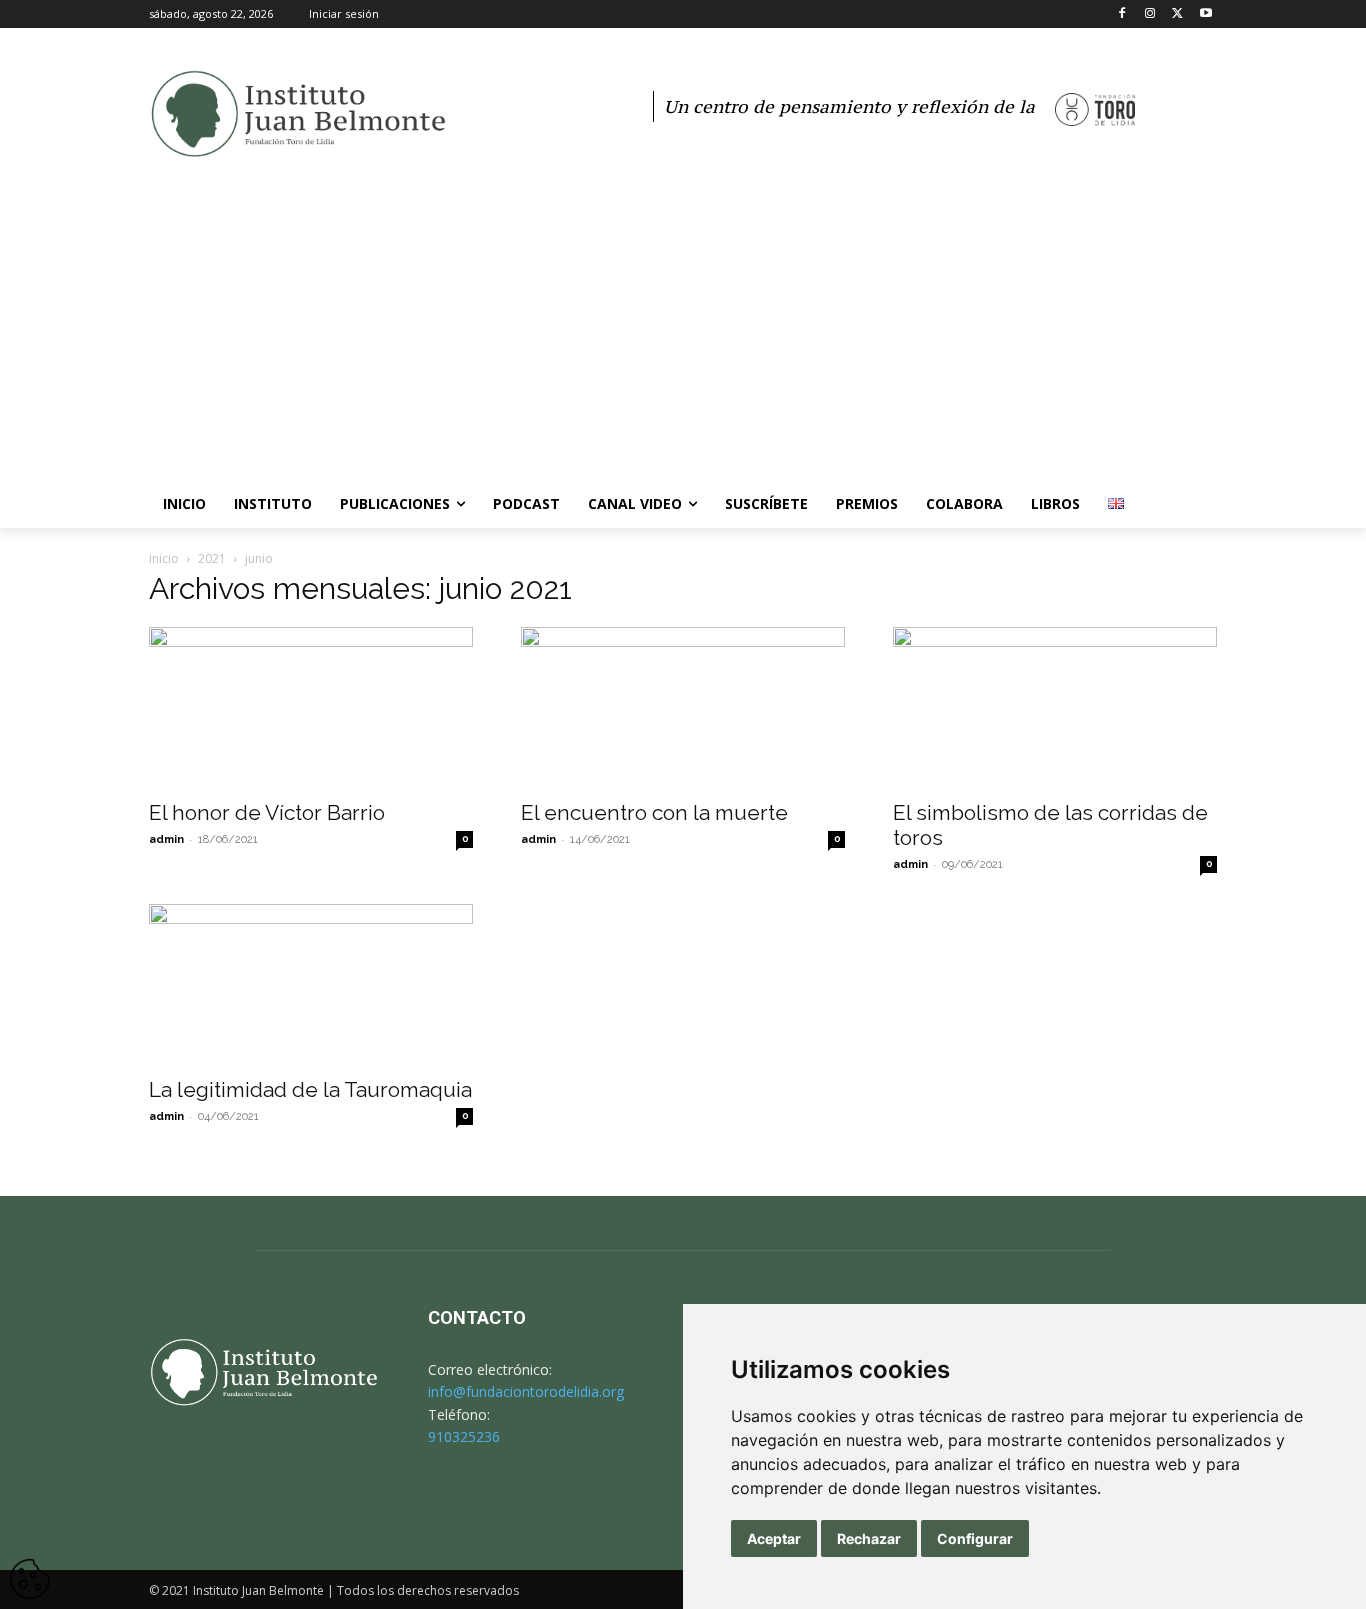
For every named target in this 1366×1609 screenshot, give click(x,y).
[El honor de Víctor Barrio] (311, 707)
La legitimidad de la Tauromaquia (310, 1089)
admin (166, 839)
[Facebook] (1122, 14)
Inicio (164, 558)
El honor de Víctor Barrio (267, 812)
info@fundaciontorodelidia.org (526, 1391)
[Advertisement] (683, 330)
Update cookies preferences (30, 1568)
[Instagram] (1150, 14)
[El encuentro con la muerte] (683, 707)
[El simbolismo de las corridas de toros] (1055, 707)
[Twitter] (1177, 14)
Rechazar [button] (869, 1538)
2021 (212, 558)
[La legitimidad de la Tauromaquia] (311, 984)
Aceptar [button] (774, 1538)
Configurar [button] (975, 1538)
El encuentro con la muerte (654, 812)
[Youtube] (1205, 14)
